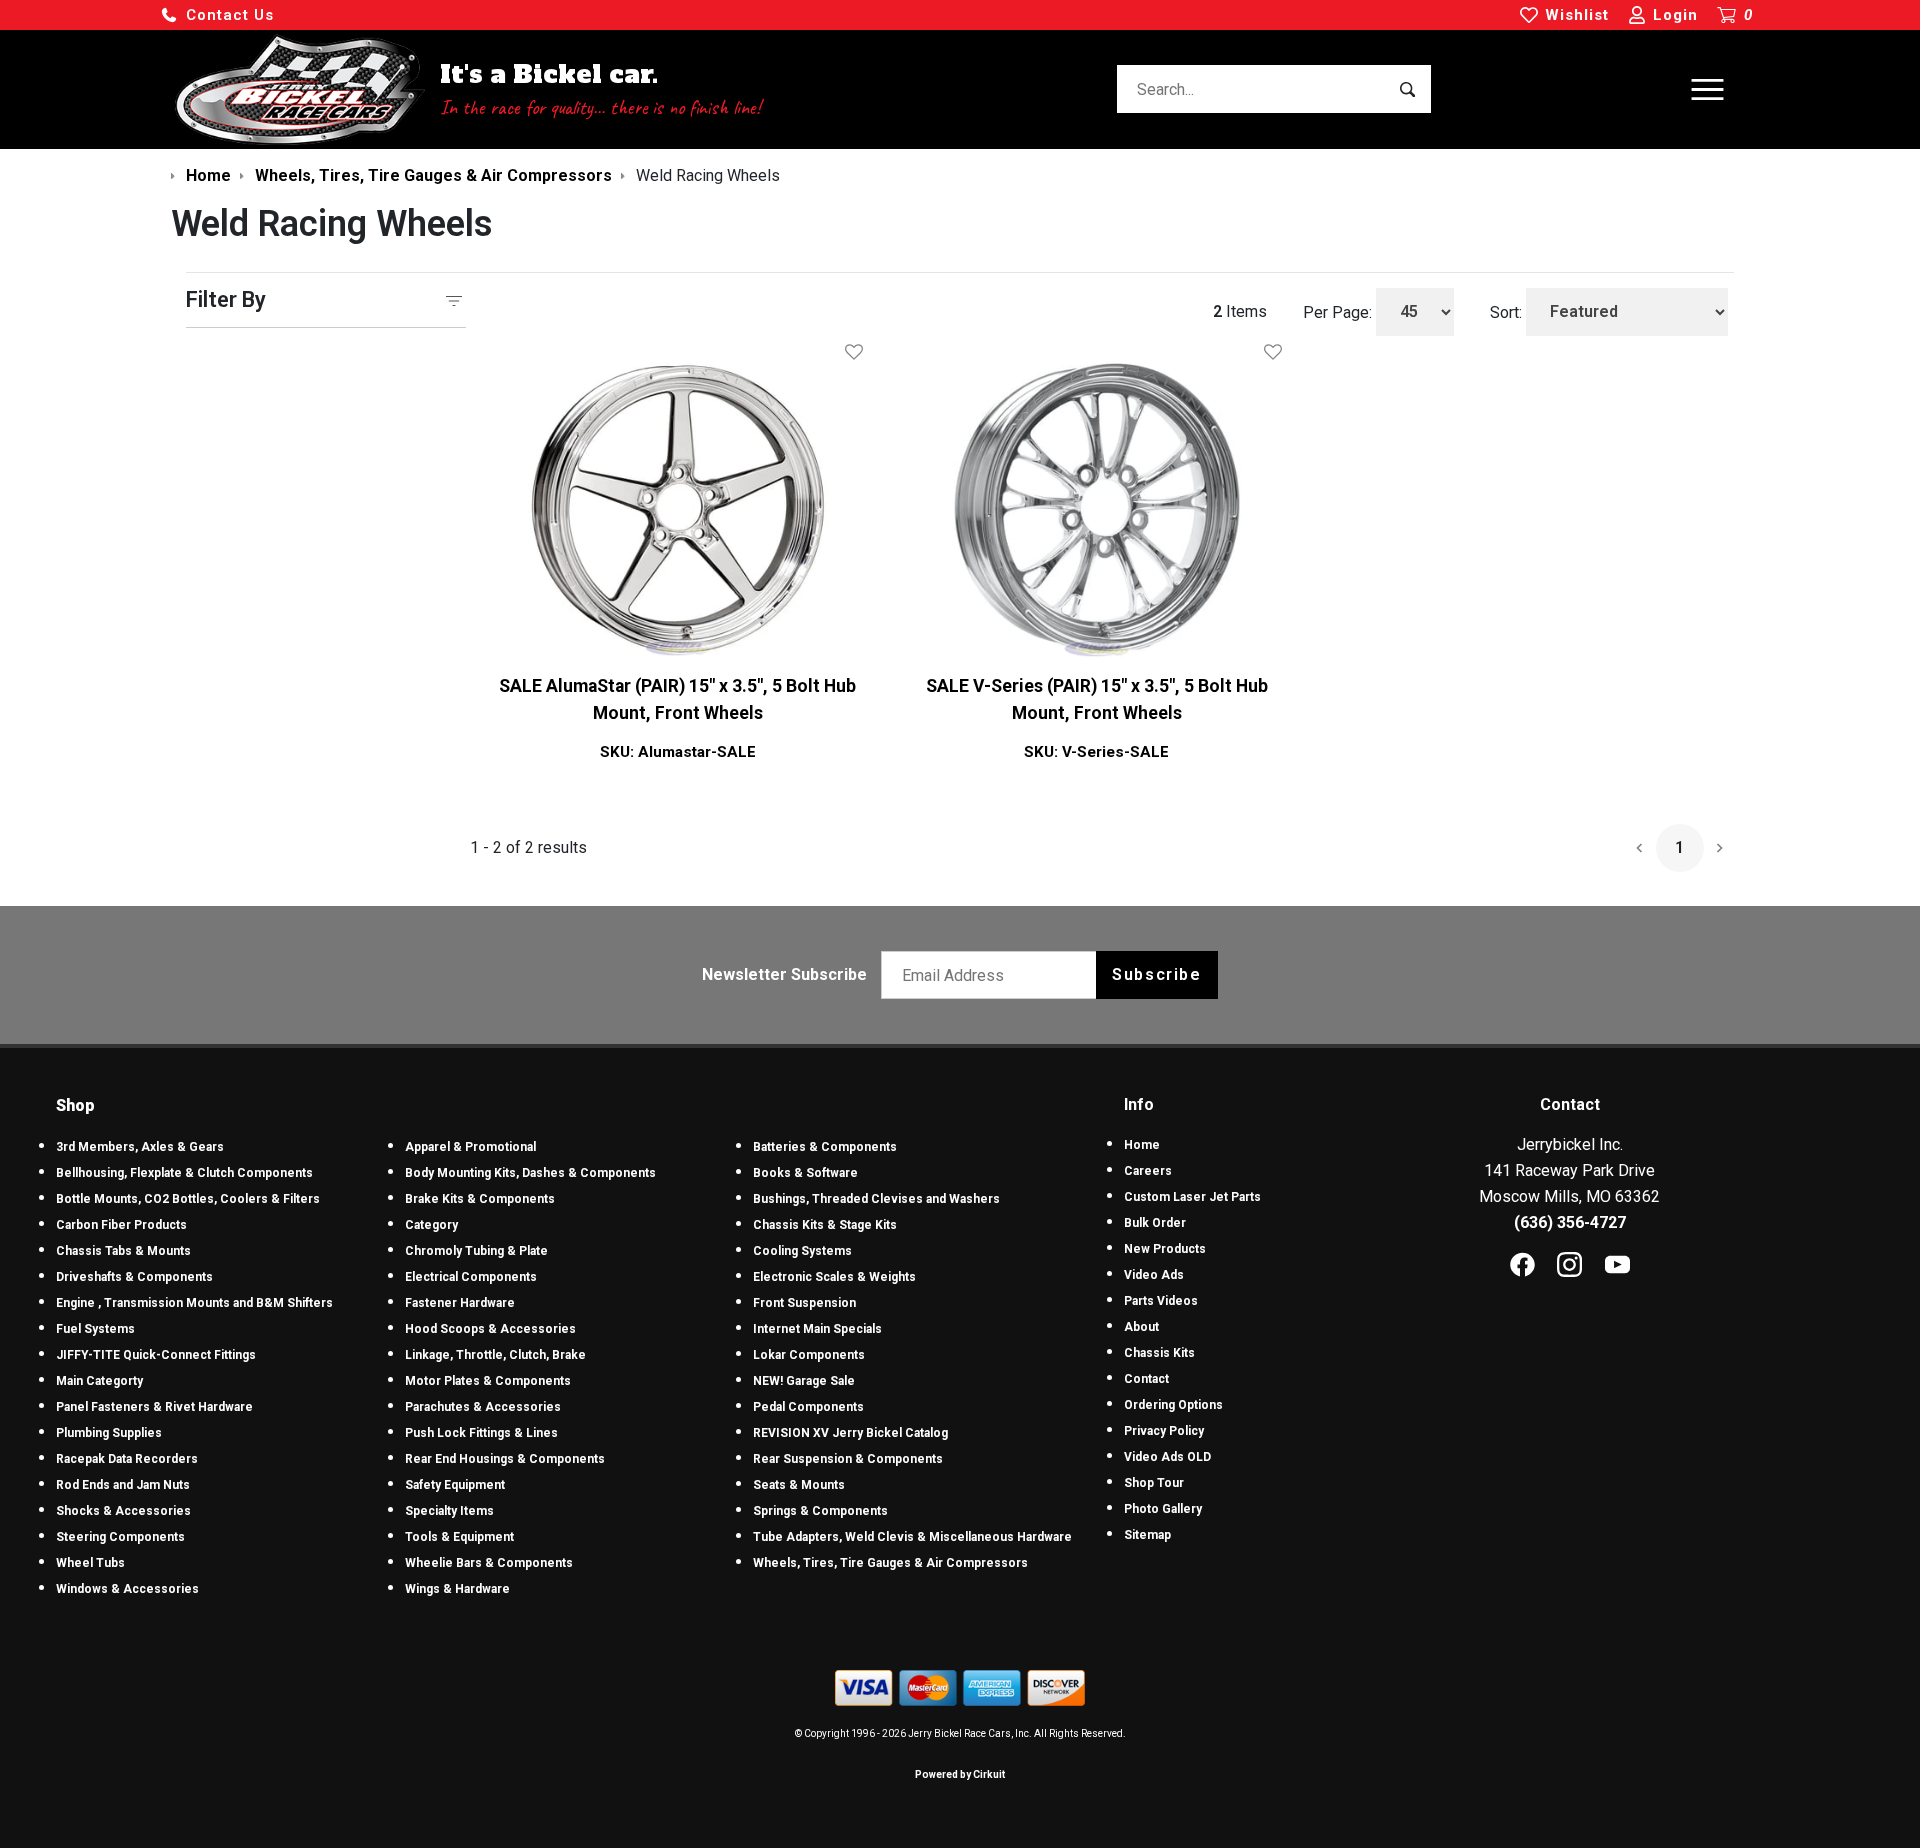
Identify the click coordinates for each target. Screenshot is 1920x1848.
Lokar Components (809, 1355)
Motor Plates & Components (488, 1381)
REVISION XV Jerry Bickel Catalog (850, 1433)
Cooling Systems (802, 1251)
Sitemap (1147, 1535)
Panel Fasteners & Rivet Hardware (154, 1407)
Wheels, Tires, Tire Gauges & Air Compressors (890, 1563)
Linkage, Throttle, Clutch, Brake (495, 1355)
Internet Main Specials (817, 1329)
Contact (1146, 1379)
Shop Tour (1154, 1483)
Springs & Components (820, 1511)
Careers (1148, 1171)
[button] (217, 15)
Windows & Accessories (127, 1589)
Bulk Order (1155, 1223)
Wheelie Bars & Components (489, 1563)
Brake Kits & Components (480, 1199)
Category (431, 1225)
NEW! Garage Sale (804, 1381)
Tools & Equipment (459, 1537)
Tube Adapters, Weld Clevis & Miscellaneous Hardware (912, 1537)
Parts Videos (1161, 1301)
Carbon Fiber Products (121, 1225)
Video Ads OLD (1167, 1457)
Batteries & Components (825, 1147)
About (1141, 1327)
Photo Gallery (1163, 1509)
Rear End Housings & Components (505, 1459)
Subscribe (1156, 974)
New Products (1165, 1249)
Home (1142, 1145)
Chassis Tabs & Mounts (123, 1251)
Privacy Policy (1164, 1431)
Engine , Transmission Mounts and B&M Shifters (194, 1303)
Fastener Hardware (460, 1303)
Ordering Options (1173, 1405)
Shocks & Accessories (123, 1511)
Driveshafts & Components (134, 1277)
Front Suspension (804, 1303)
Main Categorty (99, 1381)
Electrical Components (471, 1277)
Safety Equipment (455, 1485)
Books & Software (805, 1173)
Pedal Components (808, 1407)
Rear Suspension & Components (848, 1459)
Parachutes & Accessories (483, 1407)
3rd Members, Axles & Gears (140, 1147)
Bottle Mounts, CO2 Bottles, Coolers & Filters (188, 1199)
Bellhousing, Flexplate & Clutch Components (184, 1173)
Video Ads (1154, 1275)
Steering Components (120, 1537)
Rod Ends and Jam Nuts (123, 1485)
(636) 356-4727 (1570, 1222)
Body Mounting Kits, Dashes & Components (530, 1173)
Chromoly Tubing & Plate (476, 1251)
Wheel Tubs (90, 1563)
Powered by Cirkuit (960, 1774)
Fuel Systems (95, 1329)
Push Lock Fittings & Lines (481, 1433)
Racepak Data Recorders (127, 1459)
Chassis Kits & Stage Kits (825, 1225)
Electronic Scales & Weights (834, 1277)
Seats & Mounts (799, 1485)
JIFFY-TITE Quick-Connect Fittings (156, 1355)
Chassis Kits (1159, 1353)
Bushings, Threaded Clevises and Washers (876, 1199)
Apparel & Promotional (470, 1147)
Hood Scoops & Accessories (490, 1329)
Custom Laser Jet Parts (1192, 1197)
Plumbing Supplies (109, 1433)
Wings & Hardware (457, 1589)
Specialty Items (449, 1511)
